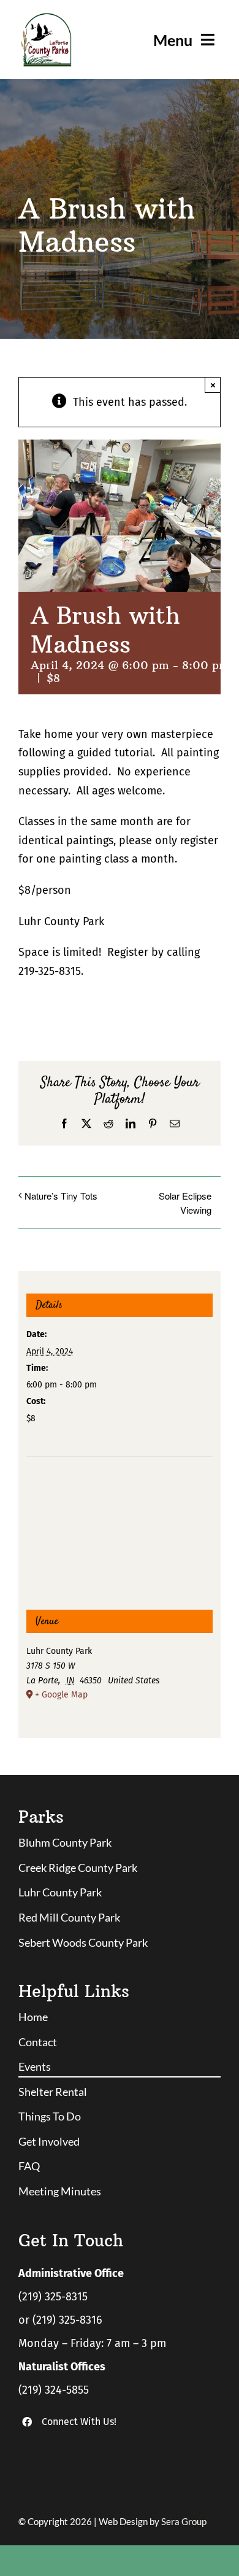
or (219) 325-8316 (60, 2320)
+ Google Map (61, 1695)
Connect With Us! (79, 2422)
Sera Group (184, 2521)
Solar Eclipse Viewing (185, 1203)
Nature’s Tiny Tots (61, 1196)
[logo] (46, 18)
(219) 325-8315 (53, 2297)
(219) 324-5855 (54, 2390)
